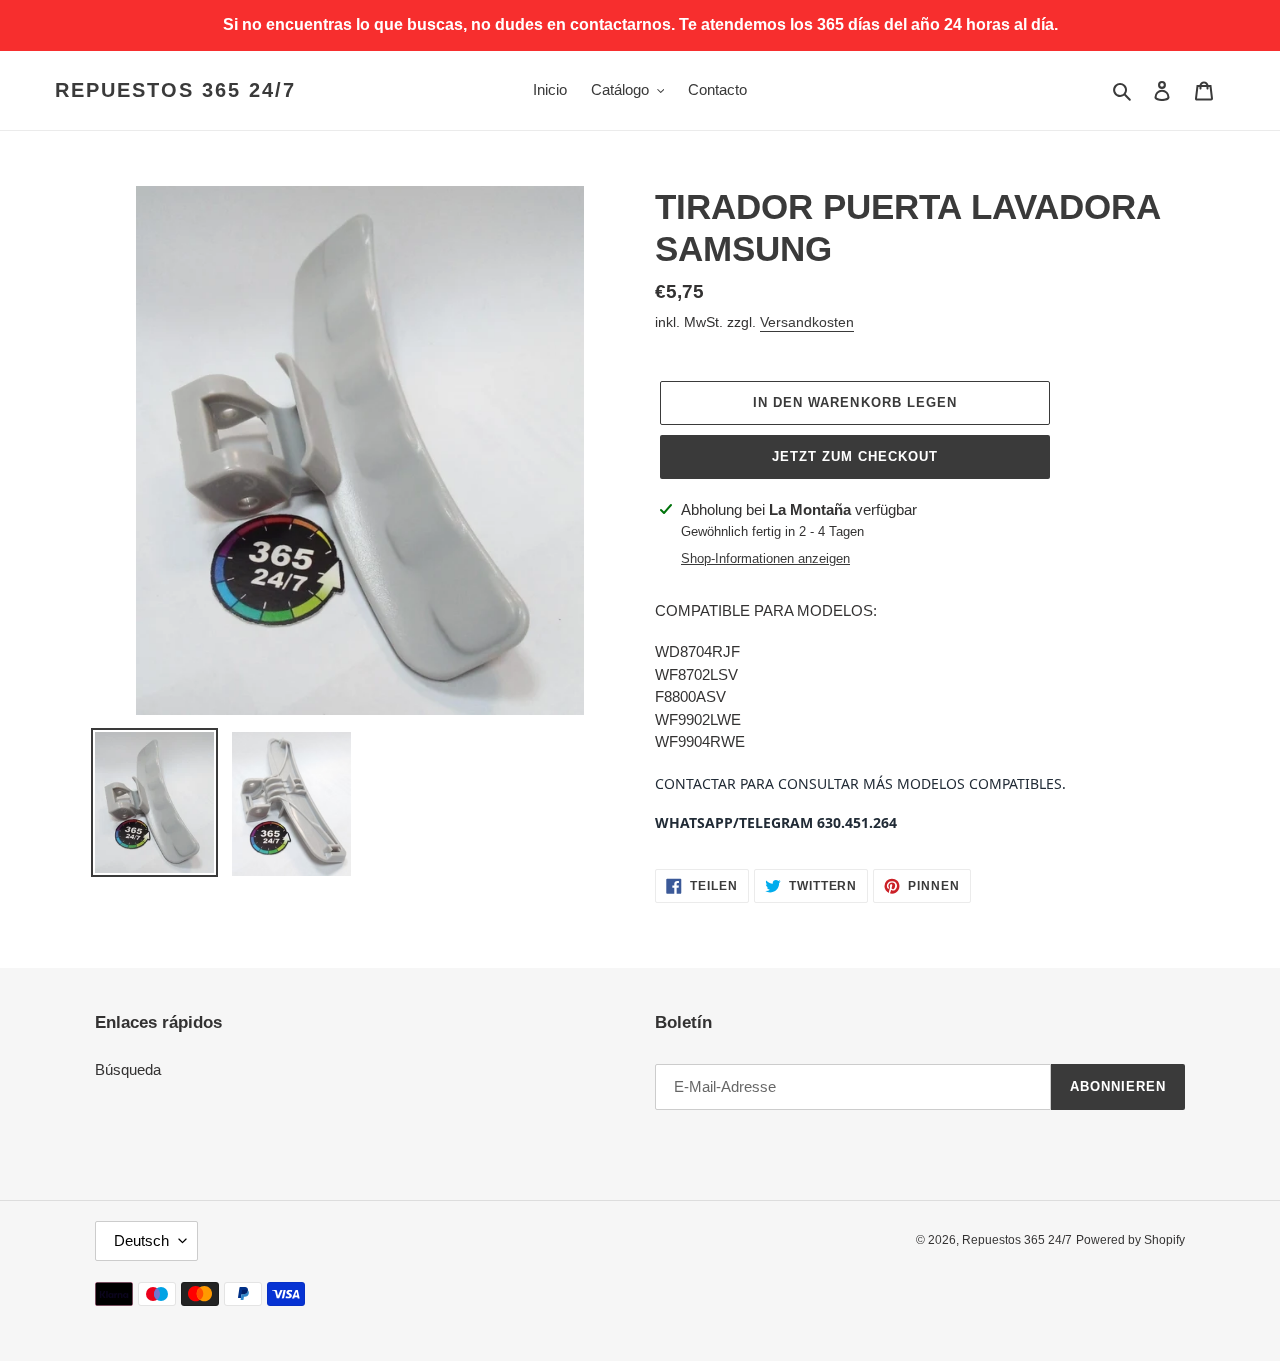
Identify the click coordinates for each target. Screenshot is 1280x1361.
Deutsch (141, 1240)
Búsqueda (128, 1069)
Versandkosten (807, 322)
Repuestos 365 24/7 (175, 90)
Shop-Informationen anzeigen (765, 558)
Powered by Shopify (1130, 1240)
